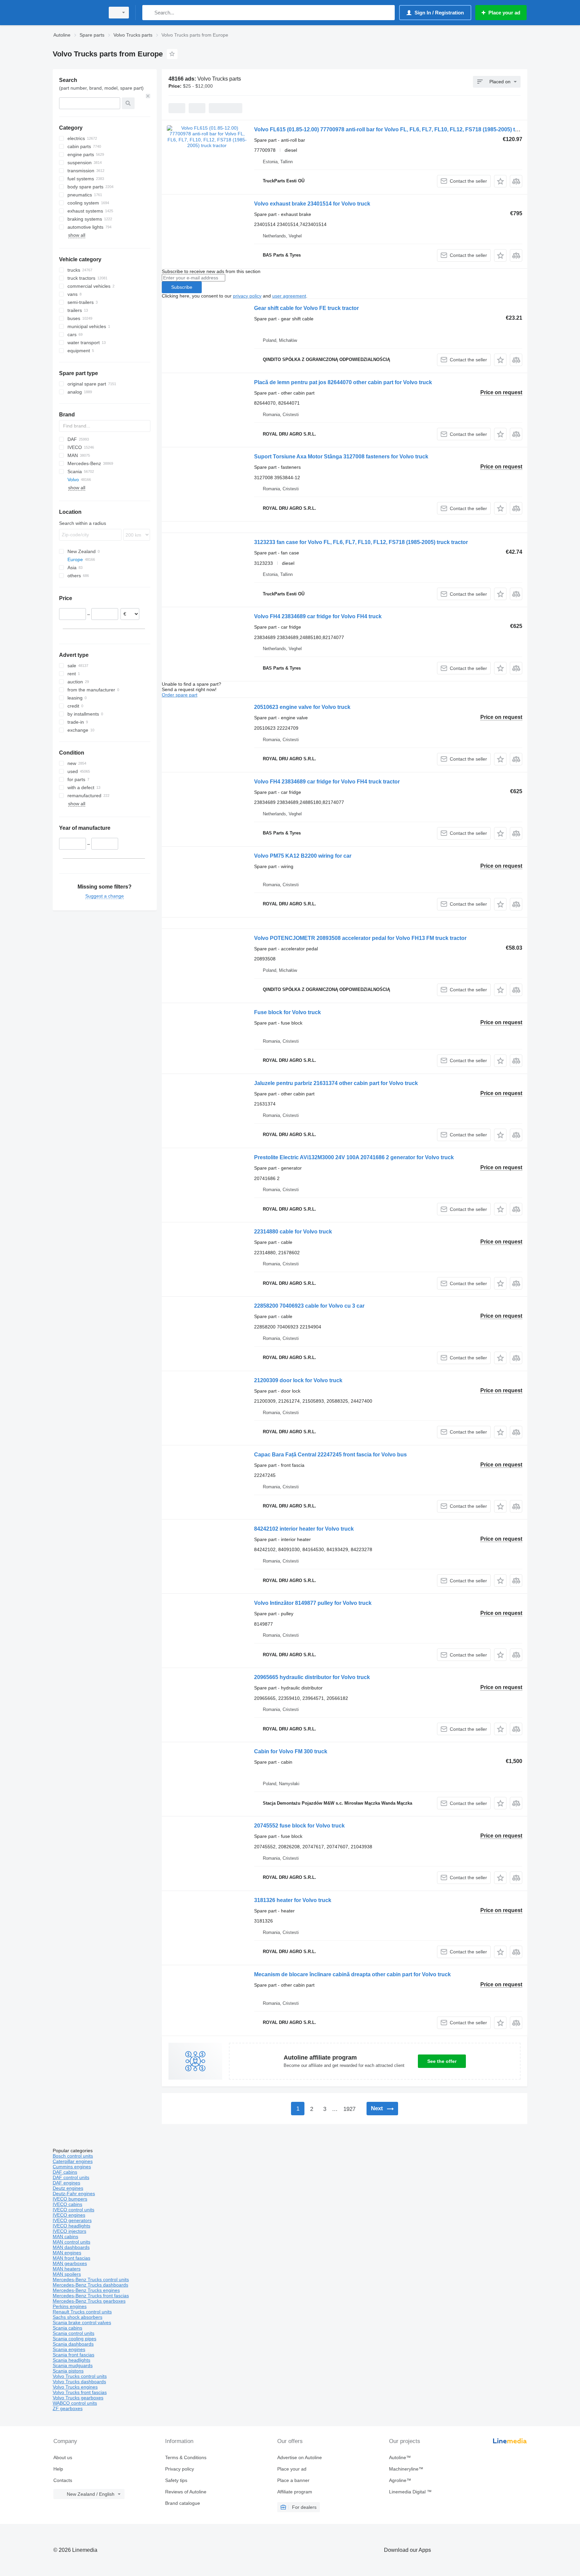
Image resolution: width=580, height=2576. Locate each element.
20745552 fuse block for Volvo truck (299, 1826)
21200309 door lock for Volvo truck (298, 1380)
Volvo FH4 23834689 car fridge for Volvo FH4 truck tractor (327, 782)
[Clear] (148, 96)
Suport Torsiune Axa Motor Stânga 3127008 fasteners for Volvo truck (341, 457)
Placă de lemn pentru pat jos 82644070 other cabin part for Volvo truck (343, 382)
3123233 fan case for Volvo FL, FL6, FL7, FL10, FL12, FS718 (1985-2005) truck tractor (361, 542)
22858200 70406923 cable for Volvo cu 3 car (309, 1306)
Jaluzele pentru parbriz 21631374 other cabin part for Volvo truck (336, 1083)
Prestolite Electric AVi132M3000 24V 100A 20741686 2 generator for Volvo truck (354, 1157)
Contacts (63, 2480)
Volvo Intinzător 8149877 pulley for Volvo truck (313, 1603)
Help (58, 2469)
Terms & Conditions (186, 2457)
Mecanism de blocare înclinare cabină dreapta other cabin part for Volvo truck (352, 1974)
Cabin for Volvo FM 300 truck (291, 1751)
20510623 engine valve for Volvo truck (302, 707)
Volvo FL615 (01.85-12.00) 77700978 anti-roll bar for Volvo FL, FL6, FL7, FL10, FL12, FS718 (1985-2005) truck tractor (399, 129)
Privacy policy (180, 2469)
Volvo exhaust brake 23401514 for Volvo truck (312, 204)
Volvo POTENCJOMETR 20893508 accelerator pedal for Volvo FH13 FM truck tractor (360, 938)
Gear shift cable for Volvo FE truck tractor (306, 308)
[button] (500, 181)
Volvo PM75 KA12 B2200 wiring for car (303, 856)
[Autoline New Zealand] (77, 13)
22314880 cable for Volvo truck (293, 1232)
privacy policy (247, 296)
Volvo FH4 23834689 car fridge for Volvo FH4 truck (318, 616)
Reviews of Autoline (186, 2492)
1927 (349, 2109)
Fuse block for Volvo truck (287, 1012)
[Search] (149, 13)
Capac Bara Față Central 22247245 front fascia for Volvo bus (330, 1455)
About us (63, 2457)
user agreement (289, 296)
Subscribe (182, 287)
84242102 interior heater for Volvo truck (304, 1529)
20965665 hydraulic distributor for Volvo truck (312, 1677)
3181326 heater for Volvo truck (293, 1900)
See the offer (442, 2061)
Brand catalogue (183, 2503)
